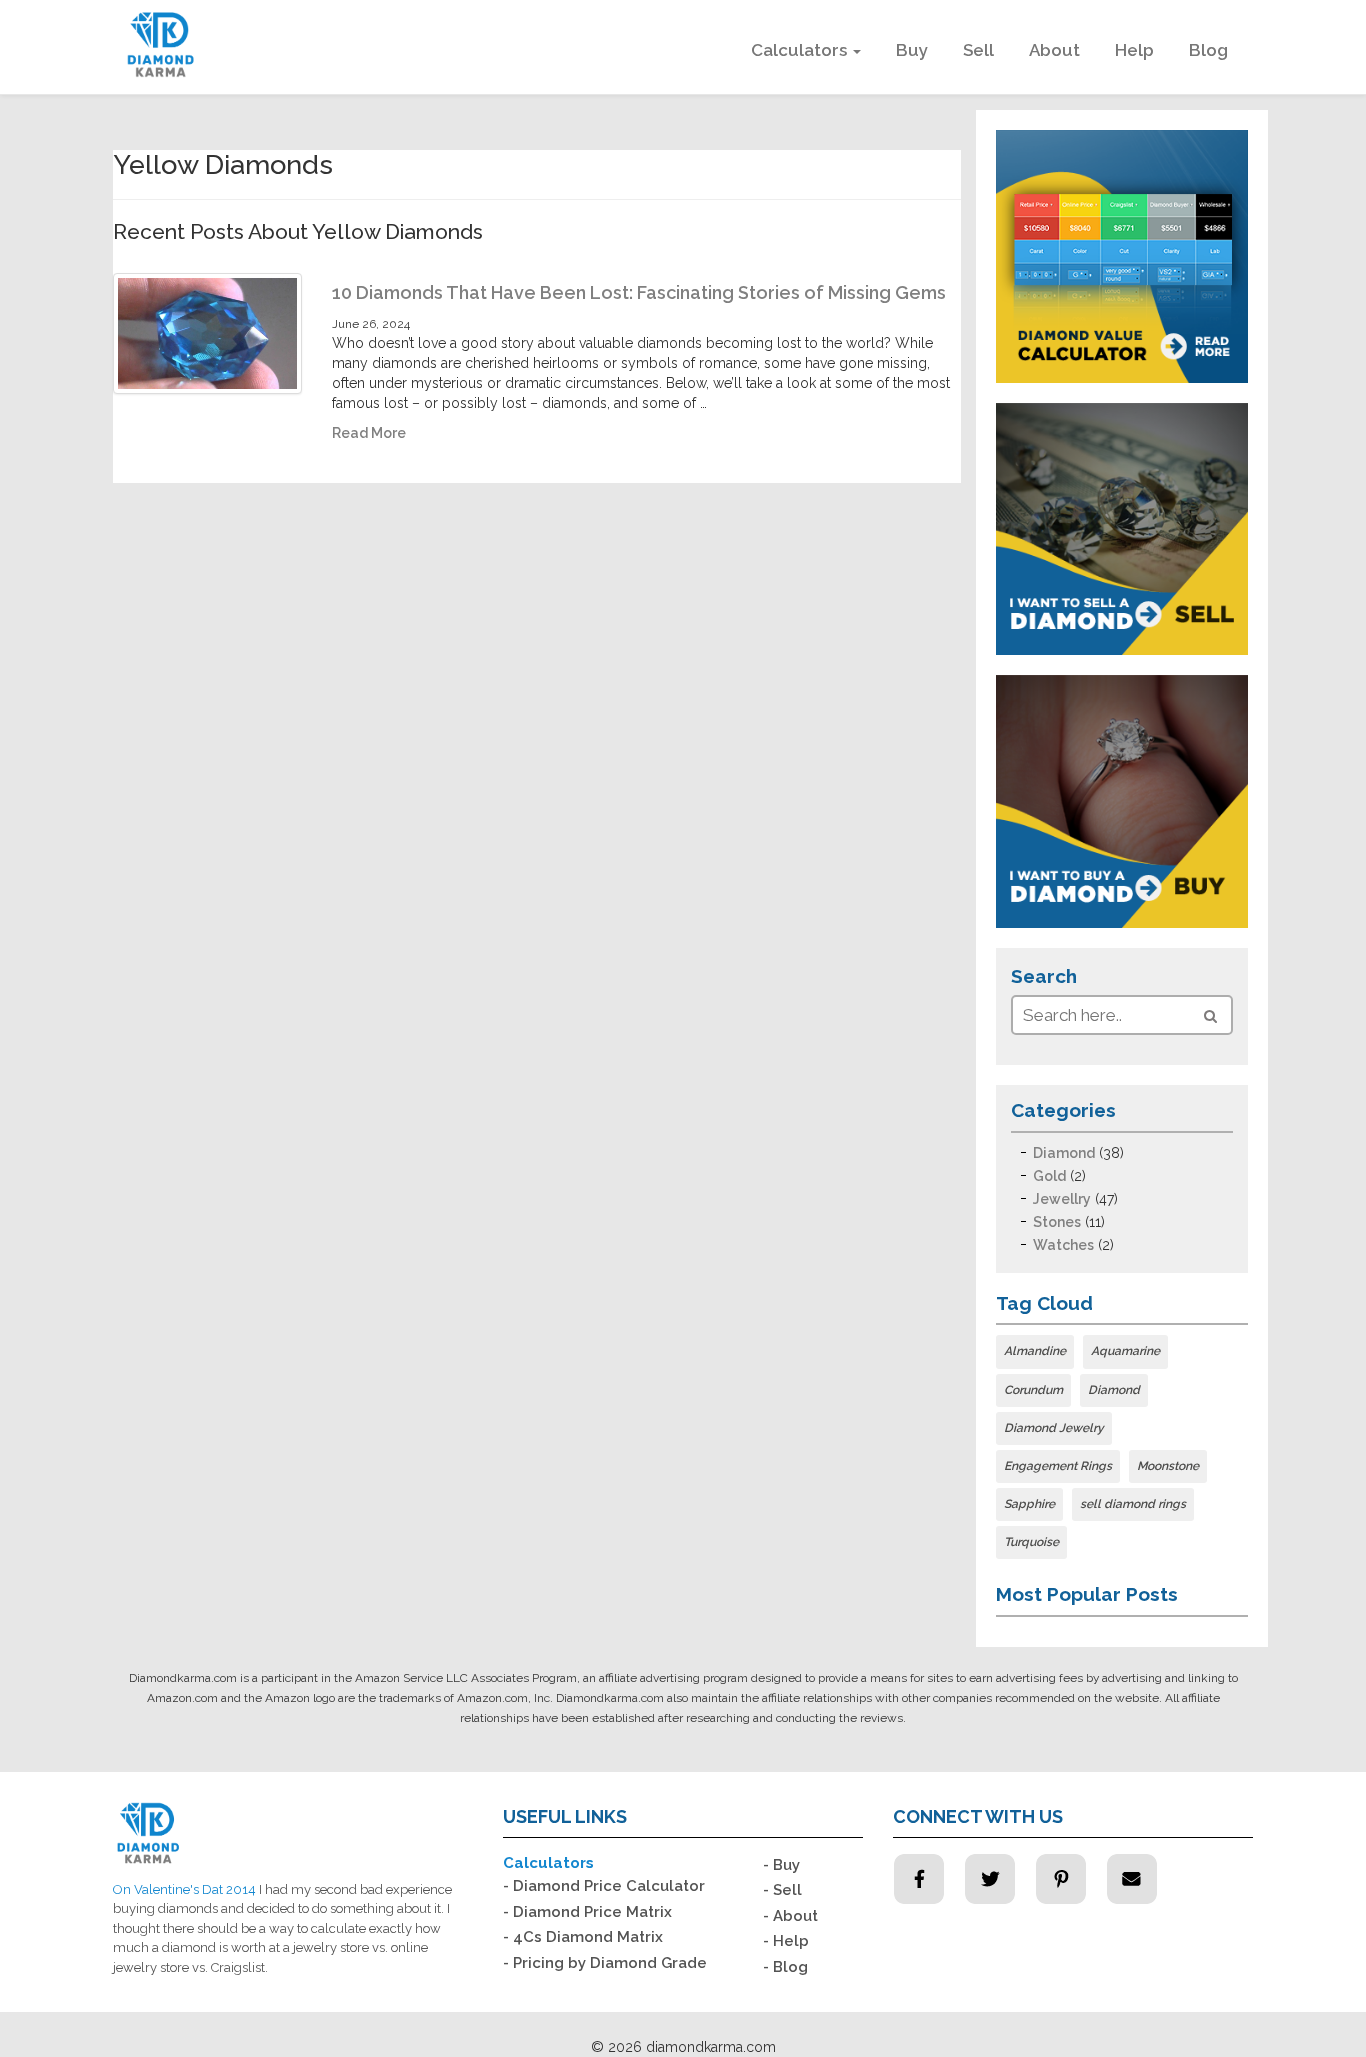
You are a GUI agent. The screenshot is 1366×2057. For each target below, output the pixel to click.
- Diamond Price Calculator (604, 1886)
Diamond (1064, 1153)
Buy (912, 50)
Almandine (1035, 1351)
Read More (369, 433)
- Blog (785, 1967)
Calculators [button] (801, 50)
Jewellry (1062, 1199)
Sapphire (1029, 1504)
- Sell (782, 1890)
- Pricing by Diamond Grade (605, 1963)
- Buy (781, 1865)
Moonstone (1168, 1466)
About (1054, 50)
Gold (1049, 1176)
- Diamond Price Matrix (587, 1912)
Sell (978, 50)
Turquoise (1031, 1542)
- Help (786, 1941)
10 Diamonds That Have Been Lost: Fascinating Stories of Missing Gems (639, 292)
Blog (1208, 50)
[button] (1210, 1016)
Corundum (1033, 1390)
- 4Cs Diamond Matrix (583, 1937)
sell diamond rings (1133, 1504)
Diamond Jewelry (1054, 1428)
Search (1044, 976)
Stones (1057, 1222)
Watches (1063, 1245)
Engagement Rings (1058, 1466)
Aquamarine (1125, 1351)
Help (1134, 50)
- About (790, 1916)
